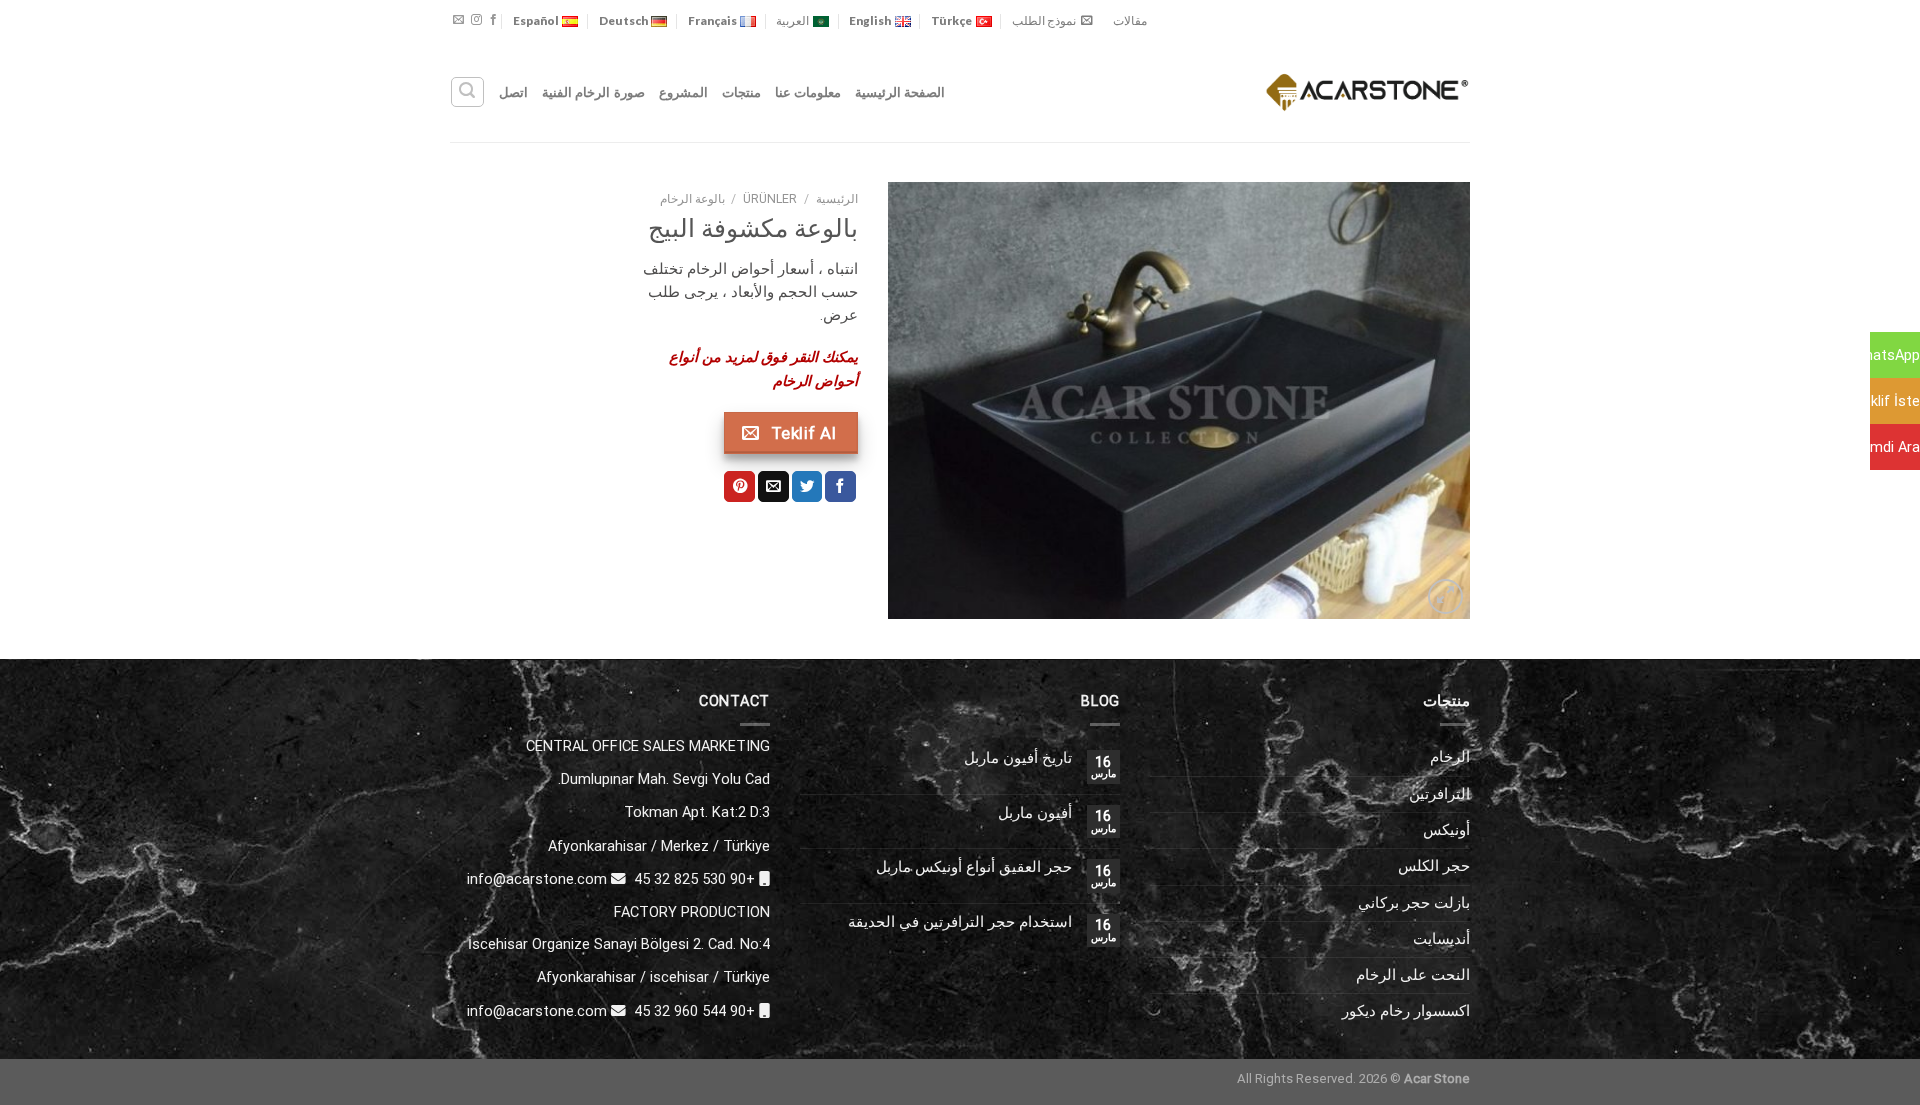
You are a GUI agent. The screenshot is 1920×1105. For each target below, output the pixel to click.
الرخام (1450, 757)
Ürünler (770, 199)
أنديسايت (1441, 939)
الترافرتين (1439, 794)
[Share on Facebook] (840, 486)
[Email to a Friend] (773, 486)
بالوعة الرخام (692, 199)
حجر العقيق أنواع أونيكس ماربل (974, 867)
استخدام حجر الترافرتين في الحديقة (960, 922)
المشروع (683, 92)
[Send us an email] (458, 20)
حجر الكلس (1434, 866)
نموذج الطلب (1044, 20)
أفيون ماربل (1035, 813)
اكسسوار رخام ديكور (1406, 1011)
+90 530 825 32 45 (694, 879)
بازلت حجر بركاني (1414, 903)
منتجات (741, 92)
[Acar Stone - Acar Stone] (1367, 91)
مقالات (1130, 20)
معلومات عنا (808, 92)
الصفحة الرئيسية (900, 92)
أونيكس (1446, 830)
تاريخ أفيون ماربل (1018, 758)
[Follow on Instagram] (476, 20)
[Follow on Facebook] (493, 20)
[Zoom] (1445, 596)
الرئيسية (837, 199)
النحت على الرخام (1413, 975)
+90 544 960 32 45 (694, 1011)
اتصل (513, 92)
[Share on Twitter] (807, 486)
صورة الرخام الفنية (593, 92)
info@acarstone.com (537, 879)
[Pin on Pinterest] (739, 486)
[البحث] (467, 91)
